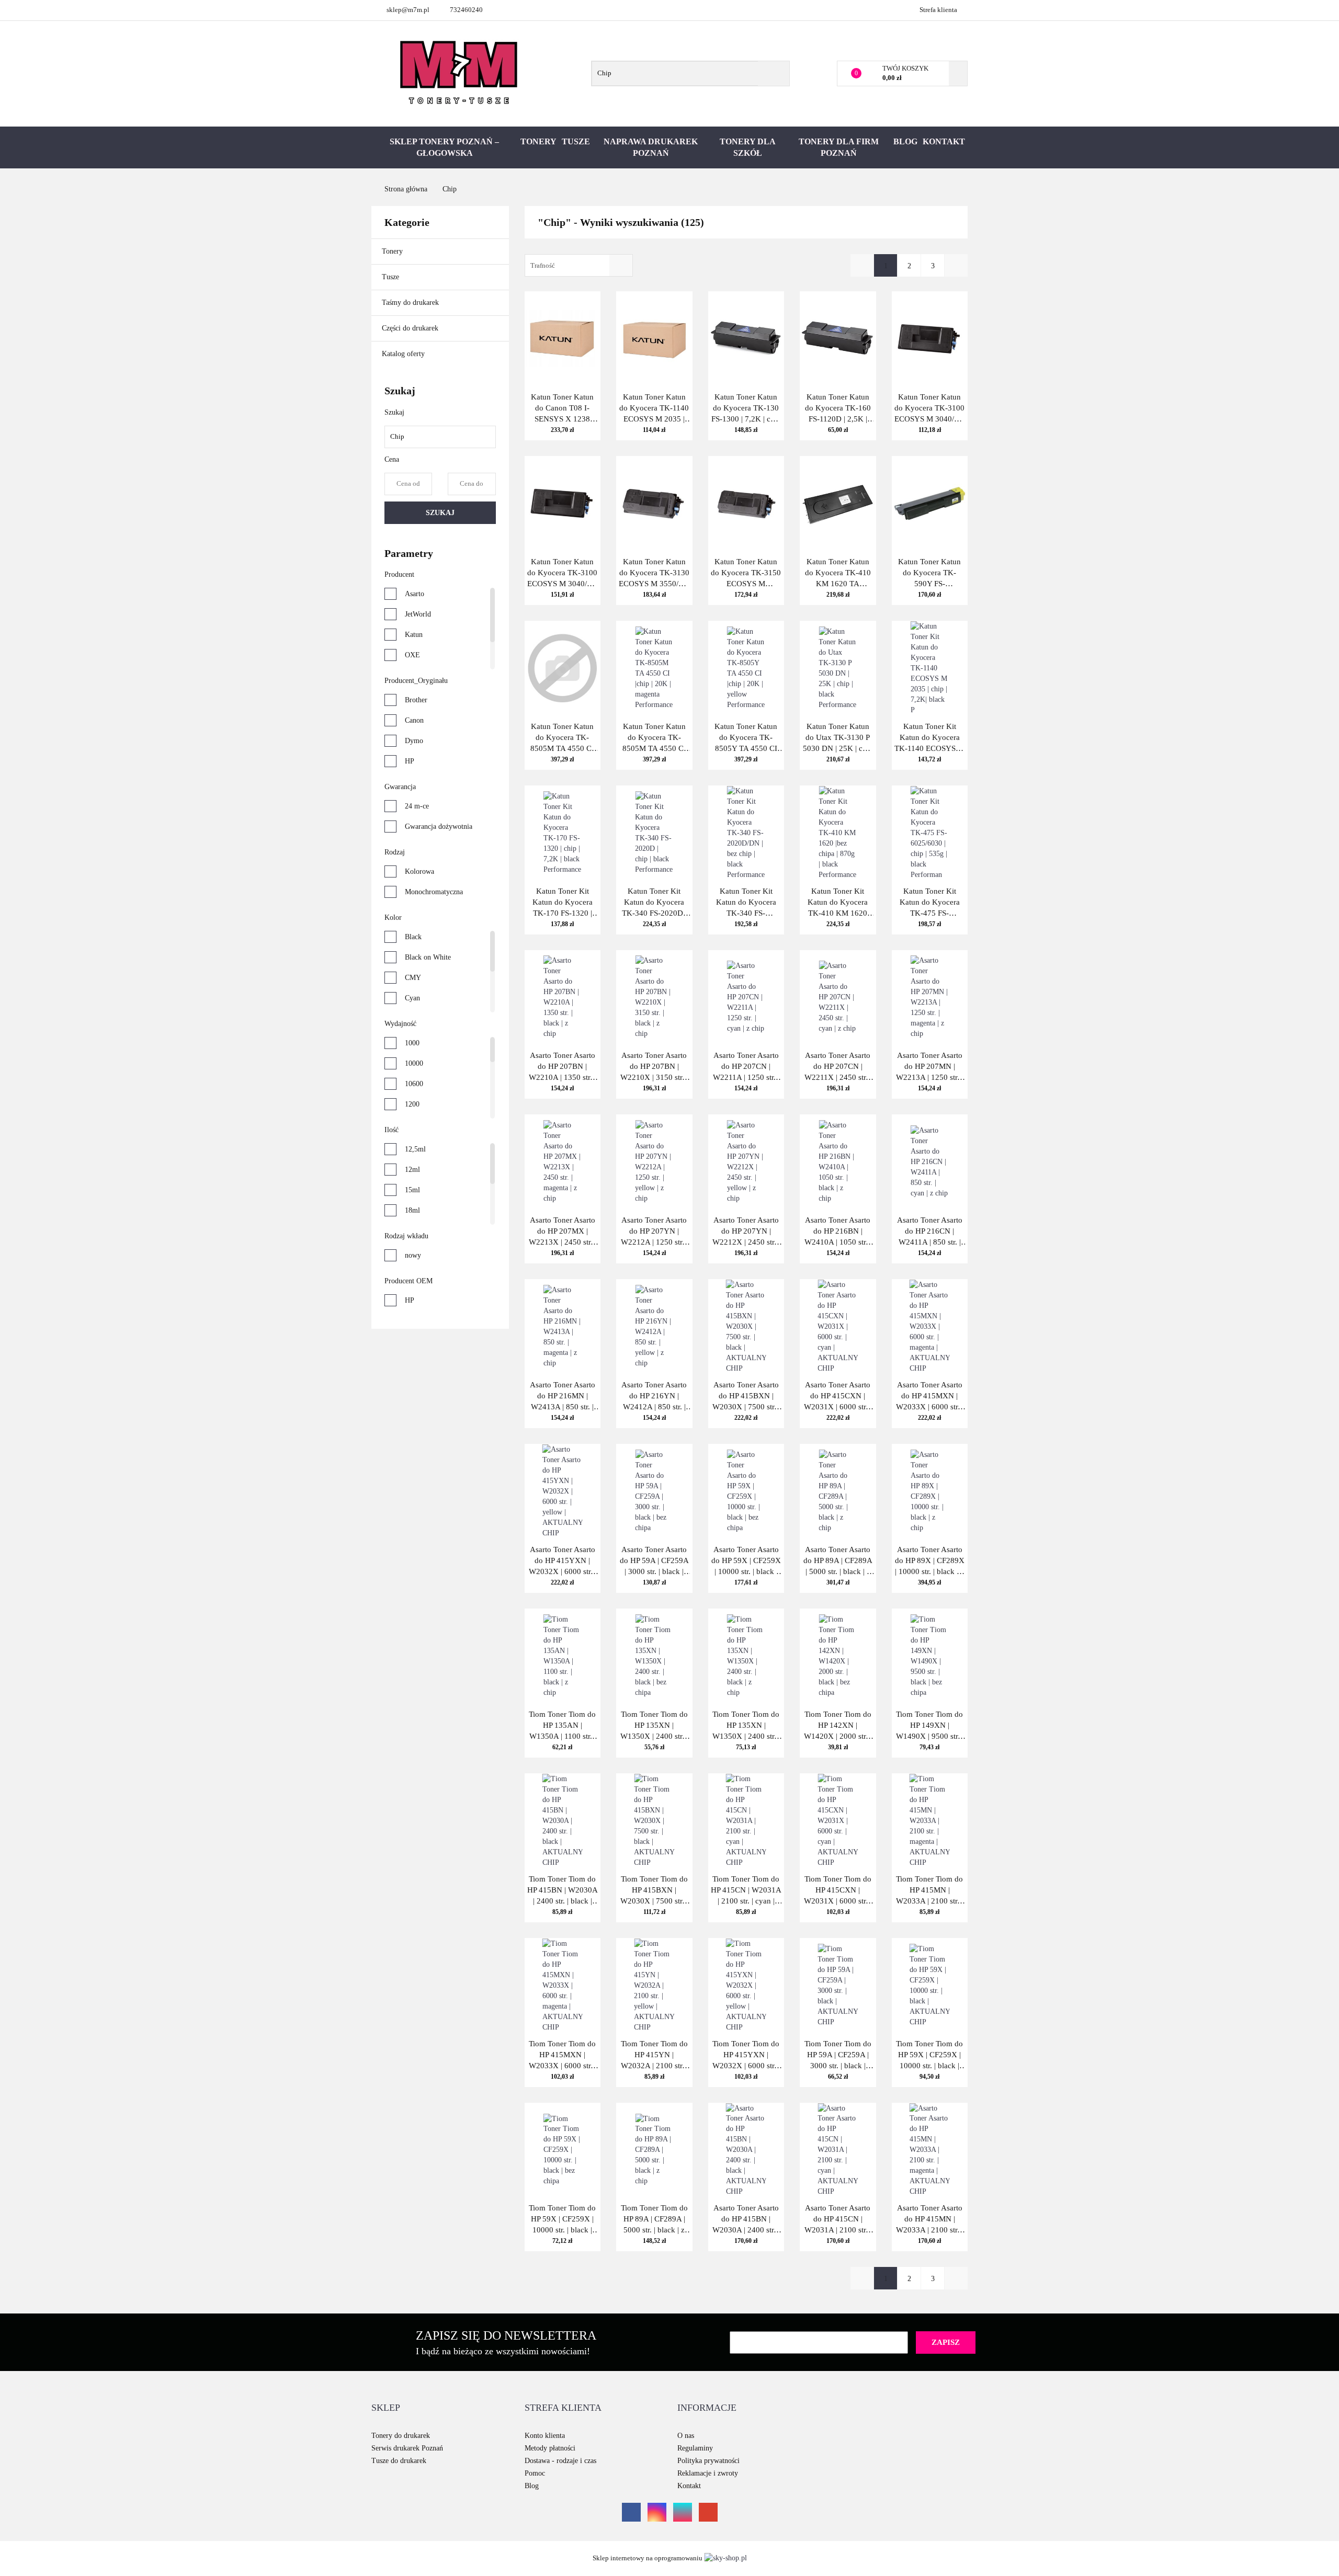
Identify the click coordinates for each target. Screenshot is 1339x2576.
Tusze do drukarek (399, 2461)
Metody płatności (550, 2448)
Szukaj (440, 513)
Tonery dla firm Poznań (839, 147)
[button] (386, 2408)
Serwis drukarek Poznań (407, 2448)
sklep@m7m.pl (408, 10)
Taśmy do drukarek (411, 303)
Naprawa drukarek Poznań (651, 147)
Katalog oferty (403, 354)
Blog (905, 141)
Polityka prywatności (708, 2461)
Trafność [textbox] (543, 265)
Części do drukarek (410, 328)
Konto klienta (545, 2436)
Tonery (538, 141)
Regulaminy (695, 2448)
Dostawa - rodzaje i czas (560, 2461)
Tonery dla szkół (748, 147)
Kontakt (944, 141)
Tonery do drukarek (401, 2436)
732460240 (466, 10)
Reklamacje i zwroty (708, 2473)
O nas (686, 2436)
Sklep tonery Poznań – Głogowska (444, 147)
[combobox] (579, 265)
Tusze (576, 141)
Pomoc (535, 2473)
